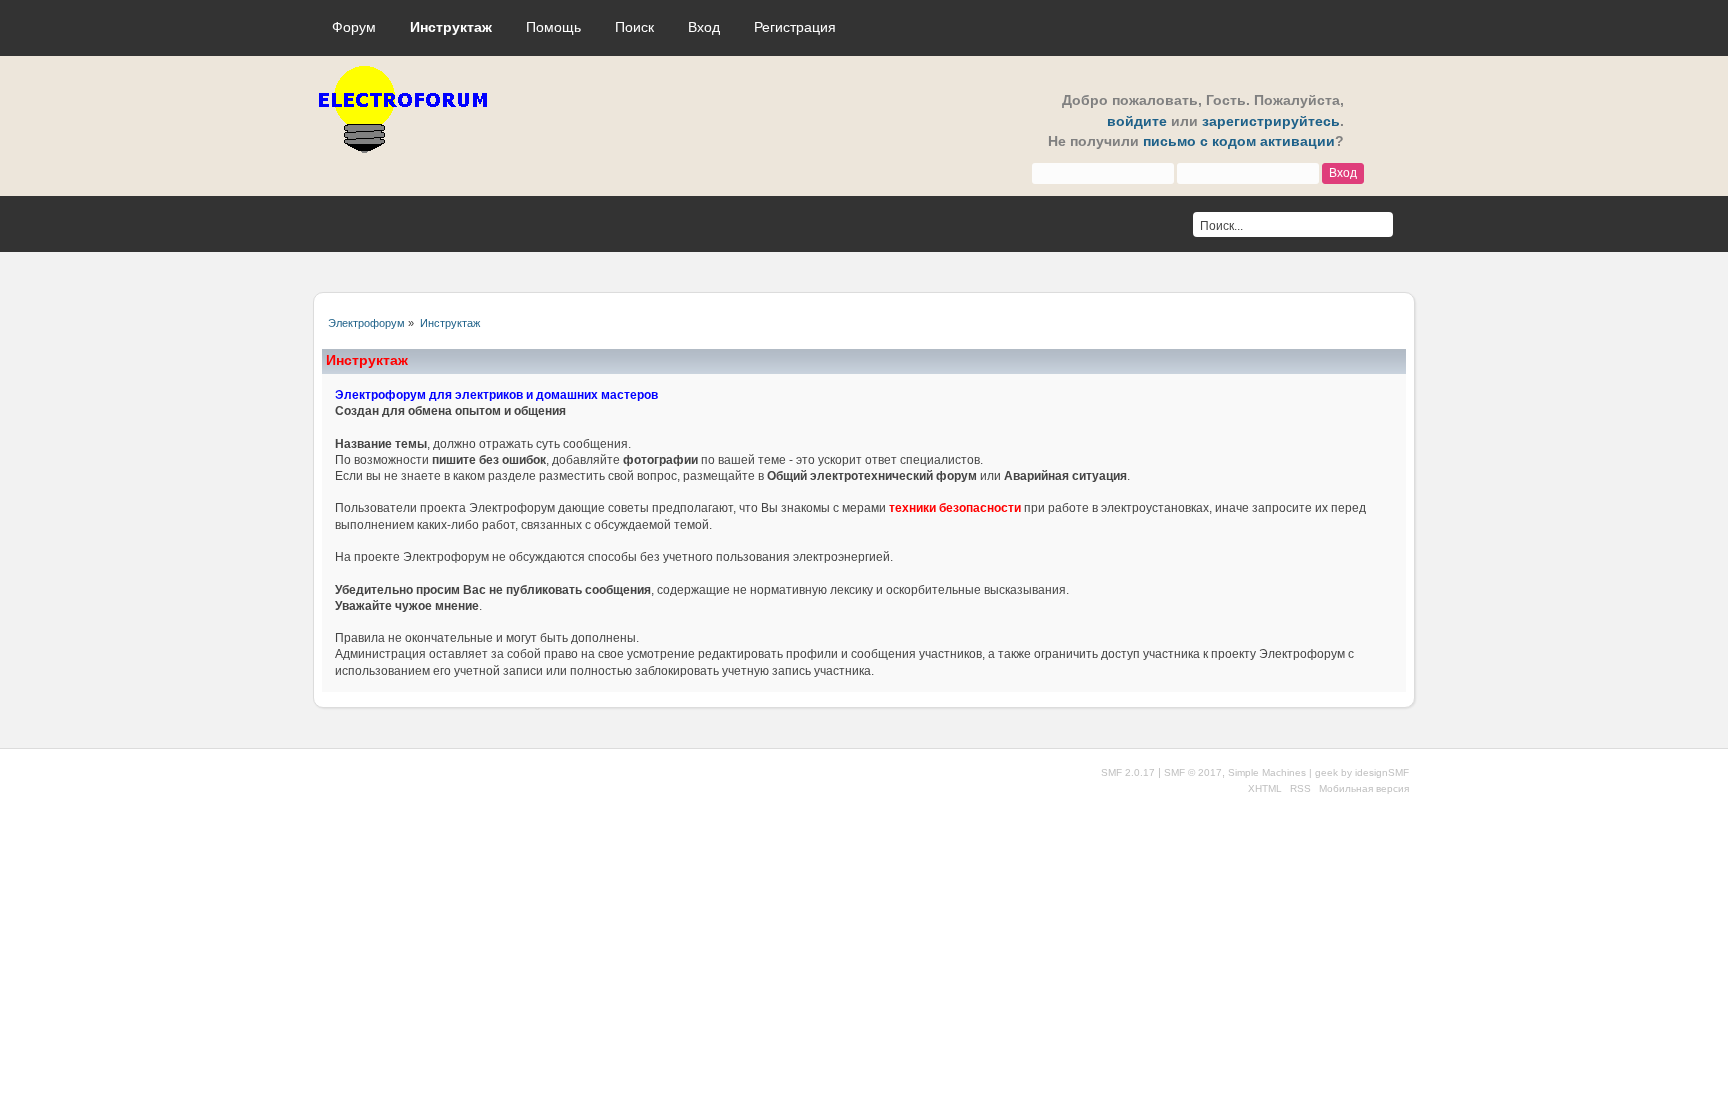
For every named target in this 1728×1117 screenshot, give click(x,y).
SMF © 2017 (1193, 772)
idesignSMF (1382, 772)
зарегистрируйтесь (1271, 121)
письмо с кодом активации (1239, 141)
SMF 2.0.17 (1128, 772)
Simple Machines (1267, 772)
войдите (1137, 121)
